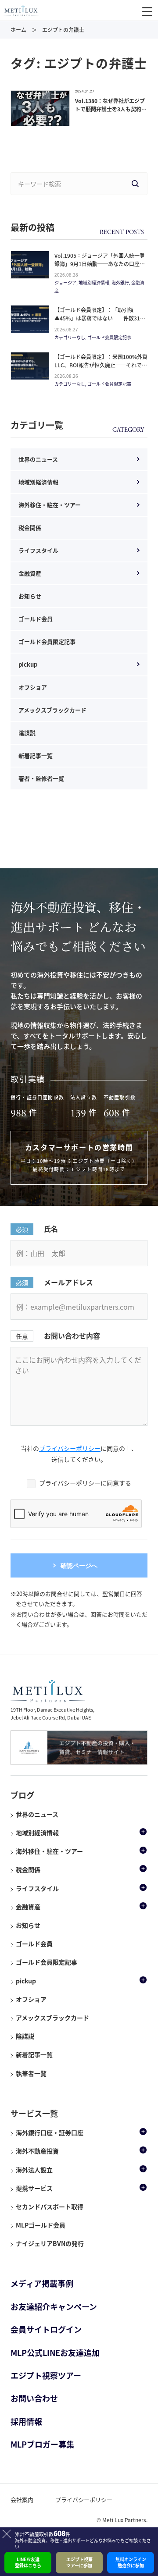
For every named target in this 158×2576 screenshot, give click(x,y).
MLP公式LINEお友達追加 (55, 2353)
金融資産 (30, 573)
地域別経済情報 (38, 482)
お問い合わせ (34, 2398)
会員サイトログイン (46, 2329)
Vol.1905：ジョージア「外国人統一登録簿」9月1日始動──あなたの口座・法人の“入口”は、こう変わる (100, 264)
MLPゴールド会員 (41, 2225)
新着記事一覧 (36, 755)
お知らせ (30, 596)
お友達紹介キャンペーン (54, 2307)
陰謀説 (27, 733)
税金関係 (30, 528)
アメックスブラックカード (52, 710)
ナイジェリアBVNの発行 (50, 2243)
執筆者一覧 (31, 2073)
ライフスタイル (38, 550)
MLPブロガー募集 (42, 2444)
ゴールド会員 (36, 619)
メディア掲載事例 (42, 2283)
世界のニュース (38, 459)
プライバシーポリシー (70, 1448)
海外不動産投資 (37, 2151)
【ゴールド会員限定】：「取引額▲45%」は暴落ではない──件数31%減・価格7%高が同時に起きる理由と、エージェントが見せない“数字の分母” (101, 323)
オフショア (33, 687)
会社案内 (22, 2500)
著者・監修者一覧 (41, 778)
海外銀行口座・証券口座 (50, 2132)
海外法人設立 (34, 2170)
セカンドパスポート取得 (50, 2206)
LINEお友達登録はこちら (28, 2562)
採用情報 (26, 2421)
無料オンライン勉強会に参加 (131, 2562)
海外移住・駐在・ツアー (50, 505)
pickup (28, 664)
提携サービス (34, 2188)
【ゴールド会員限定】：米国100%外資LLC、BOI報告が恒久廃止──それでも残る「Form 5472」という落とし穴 (101, 365)
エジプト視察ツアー (46, 2375)
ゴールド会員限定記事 (47, 641)
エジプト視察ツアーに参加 (79, 2562)
